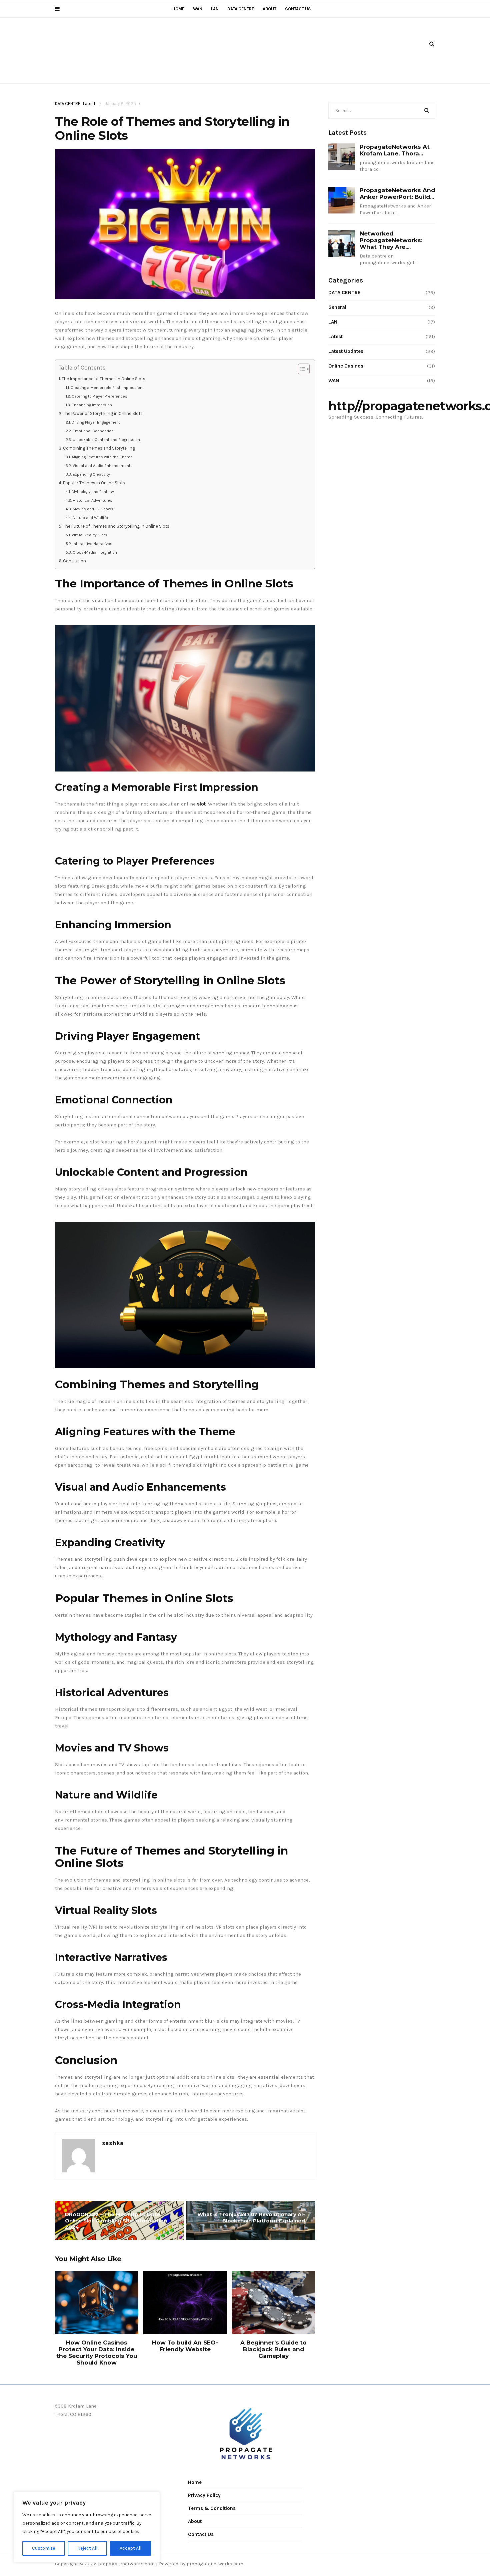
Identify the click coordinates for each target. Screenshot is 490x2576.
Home (178, 9)
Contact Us (298, 9)
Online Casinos (346, 366)
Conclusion (74, 561)
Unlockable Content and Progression (106, 440)
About (269, 9)
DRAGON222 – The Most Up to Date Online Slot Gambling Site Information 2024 (116, 2221)
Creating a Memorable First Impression (106, 388)
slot (201, 804)
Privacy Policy (204, 2495)
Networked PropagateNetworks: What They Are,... (391, 240)
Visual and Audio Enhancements (102, 466)
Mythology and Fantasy (93, 492)
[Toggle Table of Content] (300, 369)
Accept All (130, 2548)
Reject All (87, 2548)
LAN (215, 9)
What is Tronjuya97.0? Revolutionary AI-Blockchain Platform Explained (251, 2217)
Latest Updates (346, 351)
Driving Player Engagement (96, 422)
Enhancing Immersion (92, 405)
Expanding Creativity (91, 474)
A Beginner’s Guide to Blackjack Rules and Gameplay (273, 2349)
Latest (89, 104)
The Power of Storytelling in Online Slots (103, 413)
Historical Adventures (92, 500)
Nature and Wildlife (90, 518)
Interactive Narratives (92, 544)
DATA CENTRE (241, 9)
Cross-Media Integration (95, 552)
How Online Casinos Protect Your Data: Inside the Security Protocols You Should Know (97, 2353)
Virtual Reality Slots (89, 535)
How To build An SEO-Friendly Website (185, 2346)
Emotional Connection (93, 431)
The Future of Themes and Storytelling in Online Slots (116, 526)
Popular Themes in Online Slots (94, 483)
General (337, 307)
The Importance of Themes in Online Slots (103, 379)
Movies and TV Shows (93, 509)
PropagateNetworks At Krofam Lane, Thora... (395, 150)
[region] (87, 2527)
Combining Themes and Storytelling (99, 448)
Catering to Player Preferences (99, 396)
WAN (198, 9)
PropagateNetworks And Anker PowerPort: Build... (397, 193)
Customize (43, 2548)
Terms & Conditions (212, 2508)
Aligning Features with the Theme (102, 457)
